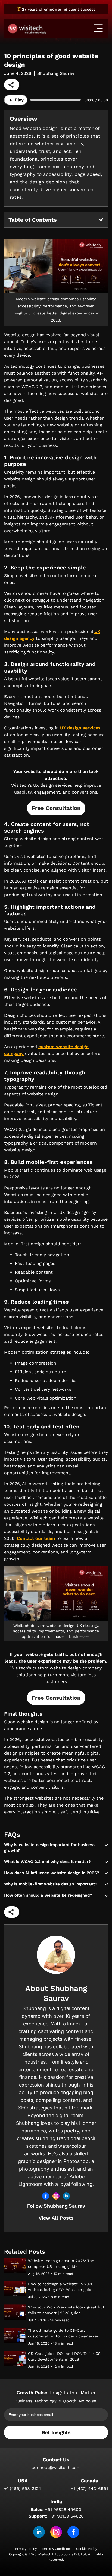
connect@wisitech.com (56, 2467)
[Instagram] (56, 2532)
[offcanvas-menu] (98, 28)
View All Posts (56, 2218)
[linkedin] (39, 2532)
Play (18, 100)
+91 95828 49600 (63, 2510)
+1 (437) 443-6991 (89, 2489)
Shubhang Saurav (56, 73)
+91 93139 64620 (66, 2516)
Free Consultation (56, 808)
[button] (101, 220)
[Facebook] (73, 2532)
